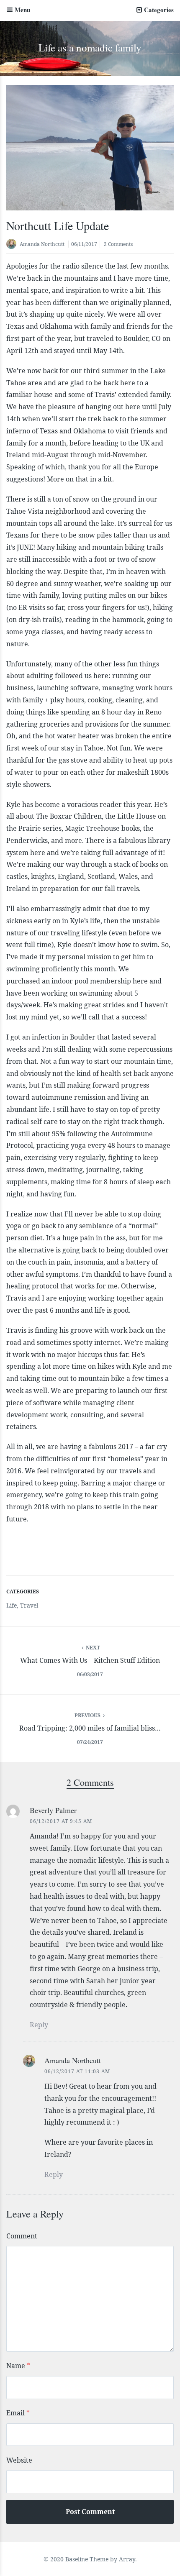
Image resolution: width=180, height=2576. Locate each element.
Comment (22, 2236)
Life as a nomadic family (90, 47)
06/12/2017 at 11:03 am (77, 2071)
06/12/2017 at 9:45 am (61, 1821)
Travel (29, 1605)
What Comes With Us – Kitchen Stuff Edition (90, 1660)
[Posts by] (13, 245)
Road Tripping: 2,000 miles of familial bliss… (90, 1728)
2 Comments (118, 244)
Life (12, 1605)
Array (127, 2559)
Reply (39, 2025)
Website (19, 2460)
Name (18, 2366)
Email (18, 2413)
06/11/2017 (84, 244)
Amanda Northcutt (42, 244)
